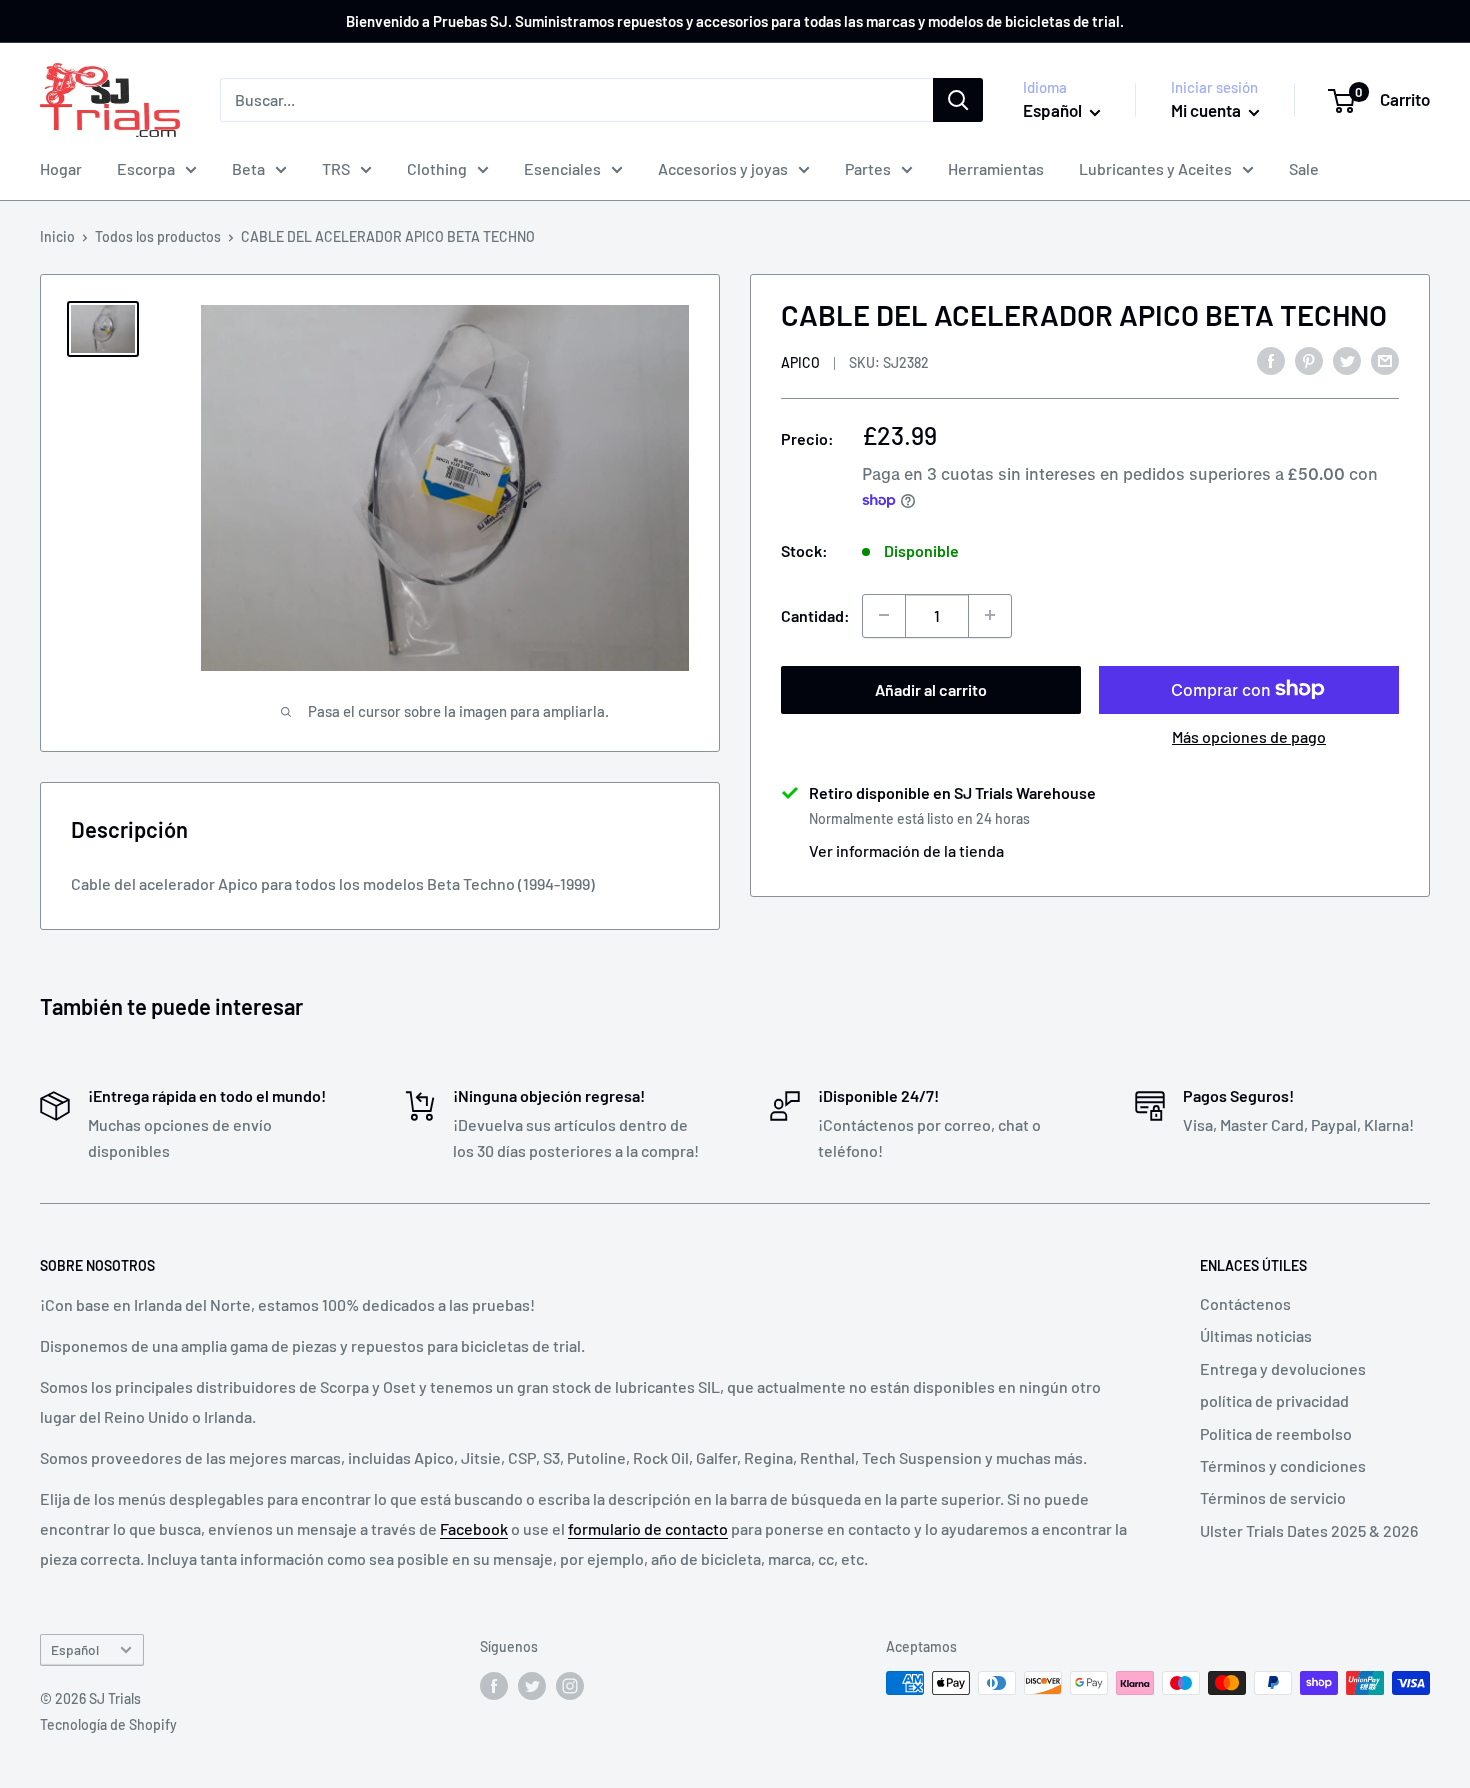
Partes (868, 168)
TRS (336, 168)
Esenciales (562, 168)
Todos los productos (158, 236)
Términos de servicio (1273, 1497)
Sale (1304, 168)
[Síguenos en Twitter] (532, 1685)
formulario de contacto (648, 1528)
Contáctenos (1245, 1303)
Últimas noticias (1256, 1335)
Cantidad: (815, 614)
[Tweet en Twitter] (1347, 359)
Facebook (474, 1528)
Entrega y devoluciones (1283, 1368)
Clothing (437, 168)
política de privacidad (1274, 1400)
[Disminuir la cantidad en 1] (884, 615)
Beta (248, 168)
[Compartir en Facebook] (1271, 359)
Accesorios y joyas (723, 168)
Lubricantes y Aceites (1155, 168)
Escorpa (146, 168)
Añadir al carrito (931, 688)
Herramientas (996, 168)
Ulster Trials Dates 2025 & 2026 (1309, 1530)
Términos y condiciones (1283, 1465)
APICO (800, 361)
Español (75, 1649)
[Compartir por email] (1385, 359)
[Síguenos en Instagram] (570, 1685)
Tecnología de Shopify (108, 1724)
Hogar (61, 168)
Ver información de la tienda (906, 849)
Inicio (57, 236)
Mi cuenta (1207, 110)
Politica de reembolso (1276, 1433)
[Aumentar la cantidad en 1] (990, 615)
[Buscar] (958, 100)
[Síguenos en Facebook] (494, 1685)
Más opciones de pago (1249, 735)
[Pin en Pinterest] (1309, 359)
